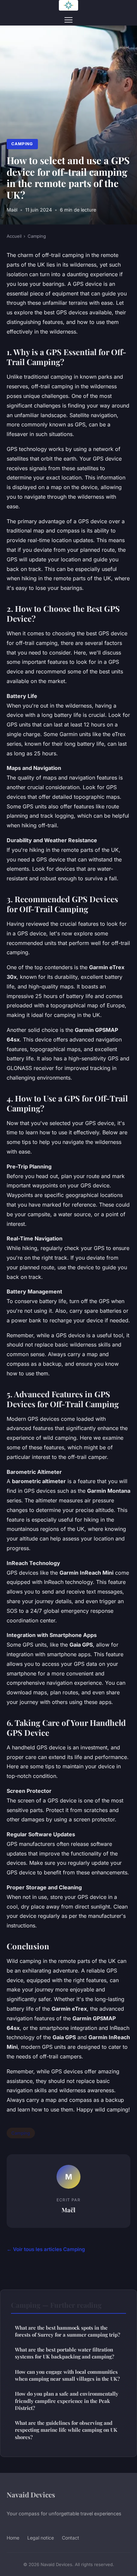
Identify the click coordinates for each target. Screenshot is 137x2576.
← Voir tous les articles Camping (46, 2249)
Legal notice (41, 2538)
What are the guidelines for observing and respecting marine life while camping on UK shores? (66, 2430)
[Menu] (68, 20)
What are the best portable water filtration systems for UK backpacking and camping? (65, 2353)
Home (13, 2538)
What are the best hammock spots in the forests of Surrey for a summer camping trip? (68, 2331)
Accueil (14, 236)
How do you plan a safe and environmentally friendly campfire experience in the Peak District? (67, 2401)
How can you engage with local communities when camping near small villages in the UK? (67, 2375)
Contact (70, 2538)
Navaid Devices (31, 2494)
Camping (22, 144)
